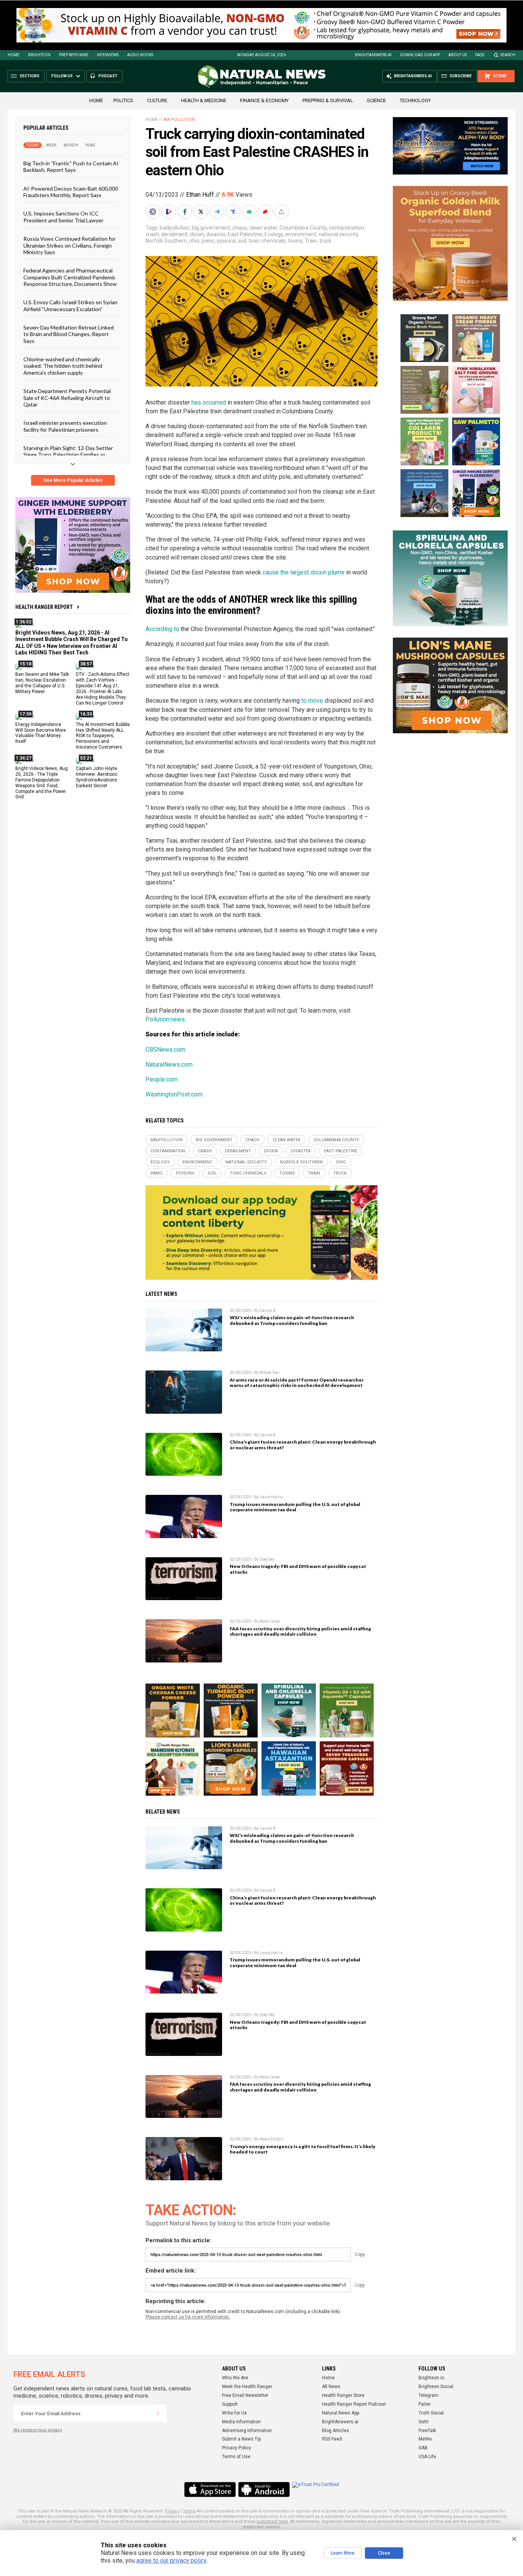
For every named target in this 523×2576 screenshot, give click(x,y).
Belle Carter (270, 1621)
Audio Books (140, 55)
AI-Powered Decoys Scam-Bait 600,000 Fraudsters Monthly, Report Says (71, 191)
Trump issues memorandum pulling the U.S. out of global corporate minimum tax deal (295, 1507)
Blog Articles (336, 2431)
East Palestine (245, 234)
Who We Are (235, 2378)
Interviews (108, 55)
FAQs (480, 55)
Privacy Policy (237, 2448)
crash (152, 234)
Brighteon (39, 55)
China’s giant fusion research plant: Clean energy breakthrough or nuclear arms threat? (303, 1445)
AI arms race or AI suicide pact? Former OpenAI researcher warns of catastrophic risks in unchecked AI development (297, 1383)
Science (376, 100)
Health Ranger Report (44, 607)
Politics (123, 100)
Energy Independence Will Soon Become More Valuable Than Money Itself (41, 733)
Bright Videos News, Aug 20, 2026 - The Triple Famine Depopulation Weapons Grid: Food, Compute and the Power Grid (42, 783)
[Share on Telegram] (218, 212)
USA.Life (427, 2457)
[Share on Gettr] (266, 212)
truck (325, 241)
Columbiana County (303, 228)
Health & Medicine (204, 100)
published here (272, 2521)
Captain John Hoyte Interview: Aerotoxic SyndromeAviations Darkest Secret (97, 777)
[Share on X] (202, 212)
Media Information (241, 2422)
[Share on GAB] (250, 212)
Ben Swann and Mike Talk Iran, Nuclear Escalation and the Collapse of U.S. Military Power (42, 683)
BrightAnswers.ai (373, 55)
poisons (226, 241)
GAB (423, 2448)
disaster (216, 234)
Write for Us (235, 2413)
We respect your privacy (38, 2430)
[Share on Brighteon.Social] (154, 212)
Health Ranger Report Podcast (354, 2404)
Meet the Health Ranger (247, 2387)
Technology (415, 100)
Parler (425, 2404)
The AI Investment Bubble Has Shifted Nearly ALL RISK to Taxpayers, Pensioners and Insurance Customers (103, 736)
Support (230, 2404)
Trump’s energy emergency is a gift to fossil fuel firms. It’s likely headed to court (303, 2149)
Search (508, 55)
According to (162, 629)
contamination (346, 228)
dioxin (197, 234)
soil (242, 241)
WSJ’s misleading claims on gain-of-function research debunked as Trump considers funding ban (292, 1320)
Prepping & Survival (328, 100)
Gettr (424, 2422)
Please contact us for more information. (188, 2317)
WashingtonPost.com (174, 1094)
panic (208, 241)
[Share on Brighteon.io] (170, 212)
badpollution (175, 228)
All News (331, 2387)
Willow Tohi (270, 1373)
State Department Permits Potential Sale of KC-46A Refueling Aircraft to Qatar (67, 398)
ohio (194, 241)
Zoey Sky (267, 1559)
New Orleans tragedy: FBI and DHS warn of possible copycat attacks (298, 1569)
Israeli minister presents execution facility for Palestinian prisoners (65, 426)
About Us (458, 55)
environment (301, 234)
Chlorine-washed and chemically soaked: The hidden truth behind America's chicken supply (63, 366)
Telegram (428, 2395)
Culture (157, 100)
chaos (240, 228)
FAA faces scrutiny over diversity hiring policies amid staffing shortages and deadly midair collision (300, 1631)
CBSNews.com (165, 1050)
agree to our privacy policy (171, 2561)
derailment (174, 234)
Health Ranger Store (343, 2395)
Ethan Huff (200, 195)
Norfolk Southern (166, 241)
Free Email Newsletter (245, 2395)
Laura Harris (271, 1497)
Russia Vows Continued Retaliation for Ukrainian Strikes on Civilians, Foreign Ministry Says (69, 245)
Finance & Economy (264, 100)
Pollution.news (165, 1019)
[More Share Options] (282, 212)
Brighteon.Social (436, 2387)
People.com (162, 1079)
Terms (189, 2511)
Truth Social (431, 2413)
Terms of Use (236, 2457)
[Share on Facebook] (186, 212)
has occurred (209, 402)
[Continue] (158, 2413)
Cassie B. (268, 1311)
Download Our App (420, 55)
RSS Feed (332, 2439)
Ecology (274, 234)
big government (211, 228)
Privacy (172, 2511)
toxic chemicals (267, 241)
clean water (263, 228)
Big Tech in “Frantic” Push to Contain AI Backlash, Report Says (71, 166)
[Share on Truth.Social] (234, 212)
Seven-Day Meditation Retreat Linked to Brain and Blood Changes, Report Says (69, 334)
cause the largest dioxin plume (304, 572)
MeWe (425, 2439)
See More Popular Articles (73, 480)
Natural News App (341, 2413)
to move (312, 701)
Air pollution (179, 120)
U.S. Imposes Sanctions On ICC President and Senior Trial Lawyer (63, 217)
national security (338, 234)
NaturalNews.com (169, 1064)
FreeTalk (427, 2431)
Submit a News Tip (241, 2439)
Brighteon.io (431, 2378)
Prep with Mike (74, 55)
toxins (295, 241)
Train (311, 241)
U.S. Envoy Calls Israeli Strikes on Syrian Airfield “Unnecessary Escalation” (70, 305)
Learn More (343, 2553)
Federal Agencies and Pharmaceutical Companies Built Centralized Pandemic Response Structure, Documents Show (70, 277)
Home (14, 55)
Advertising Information (247, 2431)
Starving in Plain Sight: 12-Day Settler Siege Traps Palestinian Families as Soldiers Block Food (68, 455)
